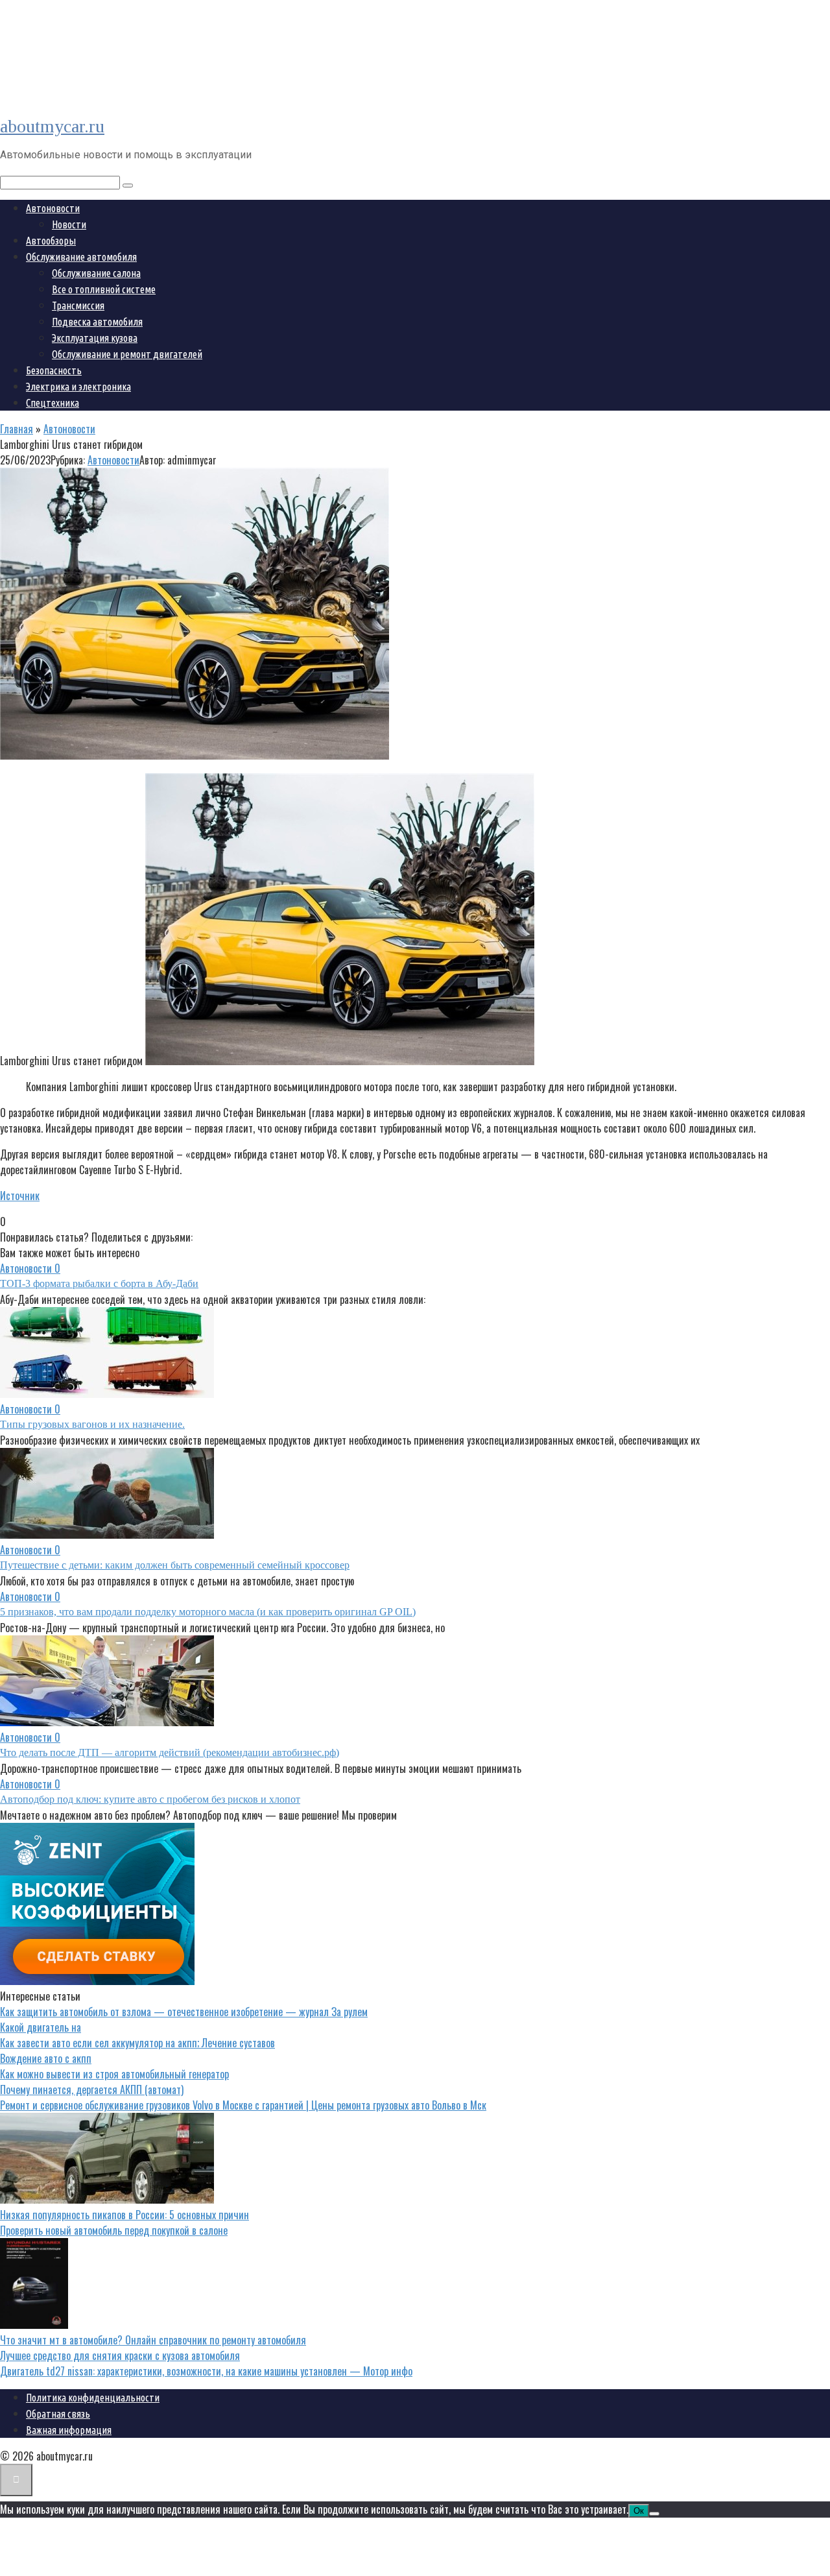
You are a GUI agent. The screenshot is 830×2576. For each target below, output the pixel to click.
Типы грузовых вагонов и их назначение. (92, 1424)
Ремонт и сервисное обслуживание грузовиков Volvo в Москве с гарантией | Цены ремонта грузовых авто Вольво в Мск (243, 2105)
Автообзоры (51, 241)
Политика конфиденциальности (93, 2398)
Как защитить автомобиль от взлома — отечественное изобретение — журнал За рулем (184, 2012)
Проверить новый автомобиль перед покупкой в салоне (114, 2230)
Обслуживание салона (96, 273)
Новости (69, 224)
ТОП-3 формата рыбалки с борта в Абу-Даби (99, 1283)
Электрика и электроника (78, 387)
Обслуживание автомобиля (81, 257)
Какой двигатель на (41, 2027)
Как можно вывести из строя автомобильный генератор (114, 2074)
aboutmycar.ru (52, 126)
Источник (20, 1196)
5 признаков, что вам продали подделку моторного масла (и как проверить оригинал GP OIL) (208, 1612)
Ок (639, 2511)
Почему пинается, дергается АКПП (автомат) (92, 2089)
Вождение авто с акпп (46, 2058)
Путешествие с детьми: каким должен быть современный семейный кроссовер (175, 1565)
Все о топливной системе (104, 289)
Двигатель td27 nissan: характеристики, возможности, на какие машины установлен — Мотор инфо (206, 2371)
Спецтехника (53, 403)
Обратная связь (58, 2414)
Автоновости (53, 208)
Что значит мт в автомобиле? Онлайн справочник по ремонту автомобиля (153, 2340)
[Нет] (654, 2514)
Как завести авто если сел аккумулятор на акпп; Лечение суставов (137, 2043)
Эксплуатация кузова (95, 338)
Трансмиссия (78, 306)
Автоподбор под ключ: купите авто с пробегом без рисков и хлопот (150, 1799)
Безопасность (54, 370)
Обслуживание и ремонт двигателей (127, 354)
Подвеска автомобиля (97, 322)
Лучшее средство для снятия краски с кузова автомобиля (120, 2355)
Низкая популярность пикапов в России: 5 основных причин (124, 2215)
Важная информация (69, 2430)
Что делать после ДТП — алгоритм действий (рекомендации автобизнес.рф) (170, 1752)
